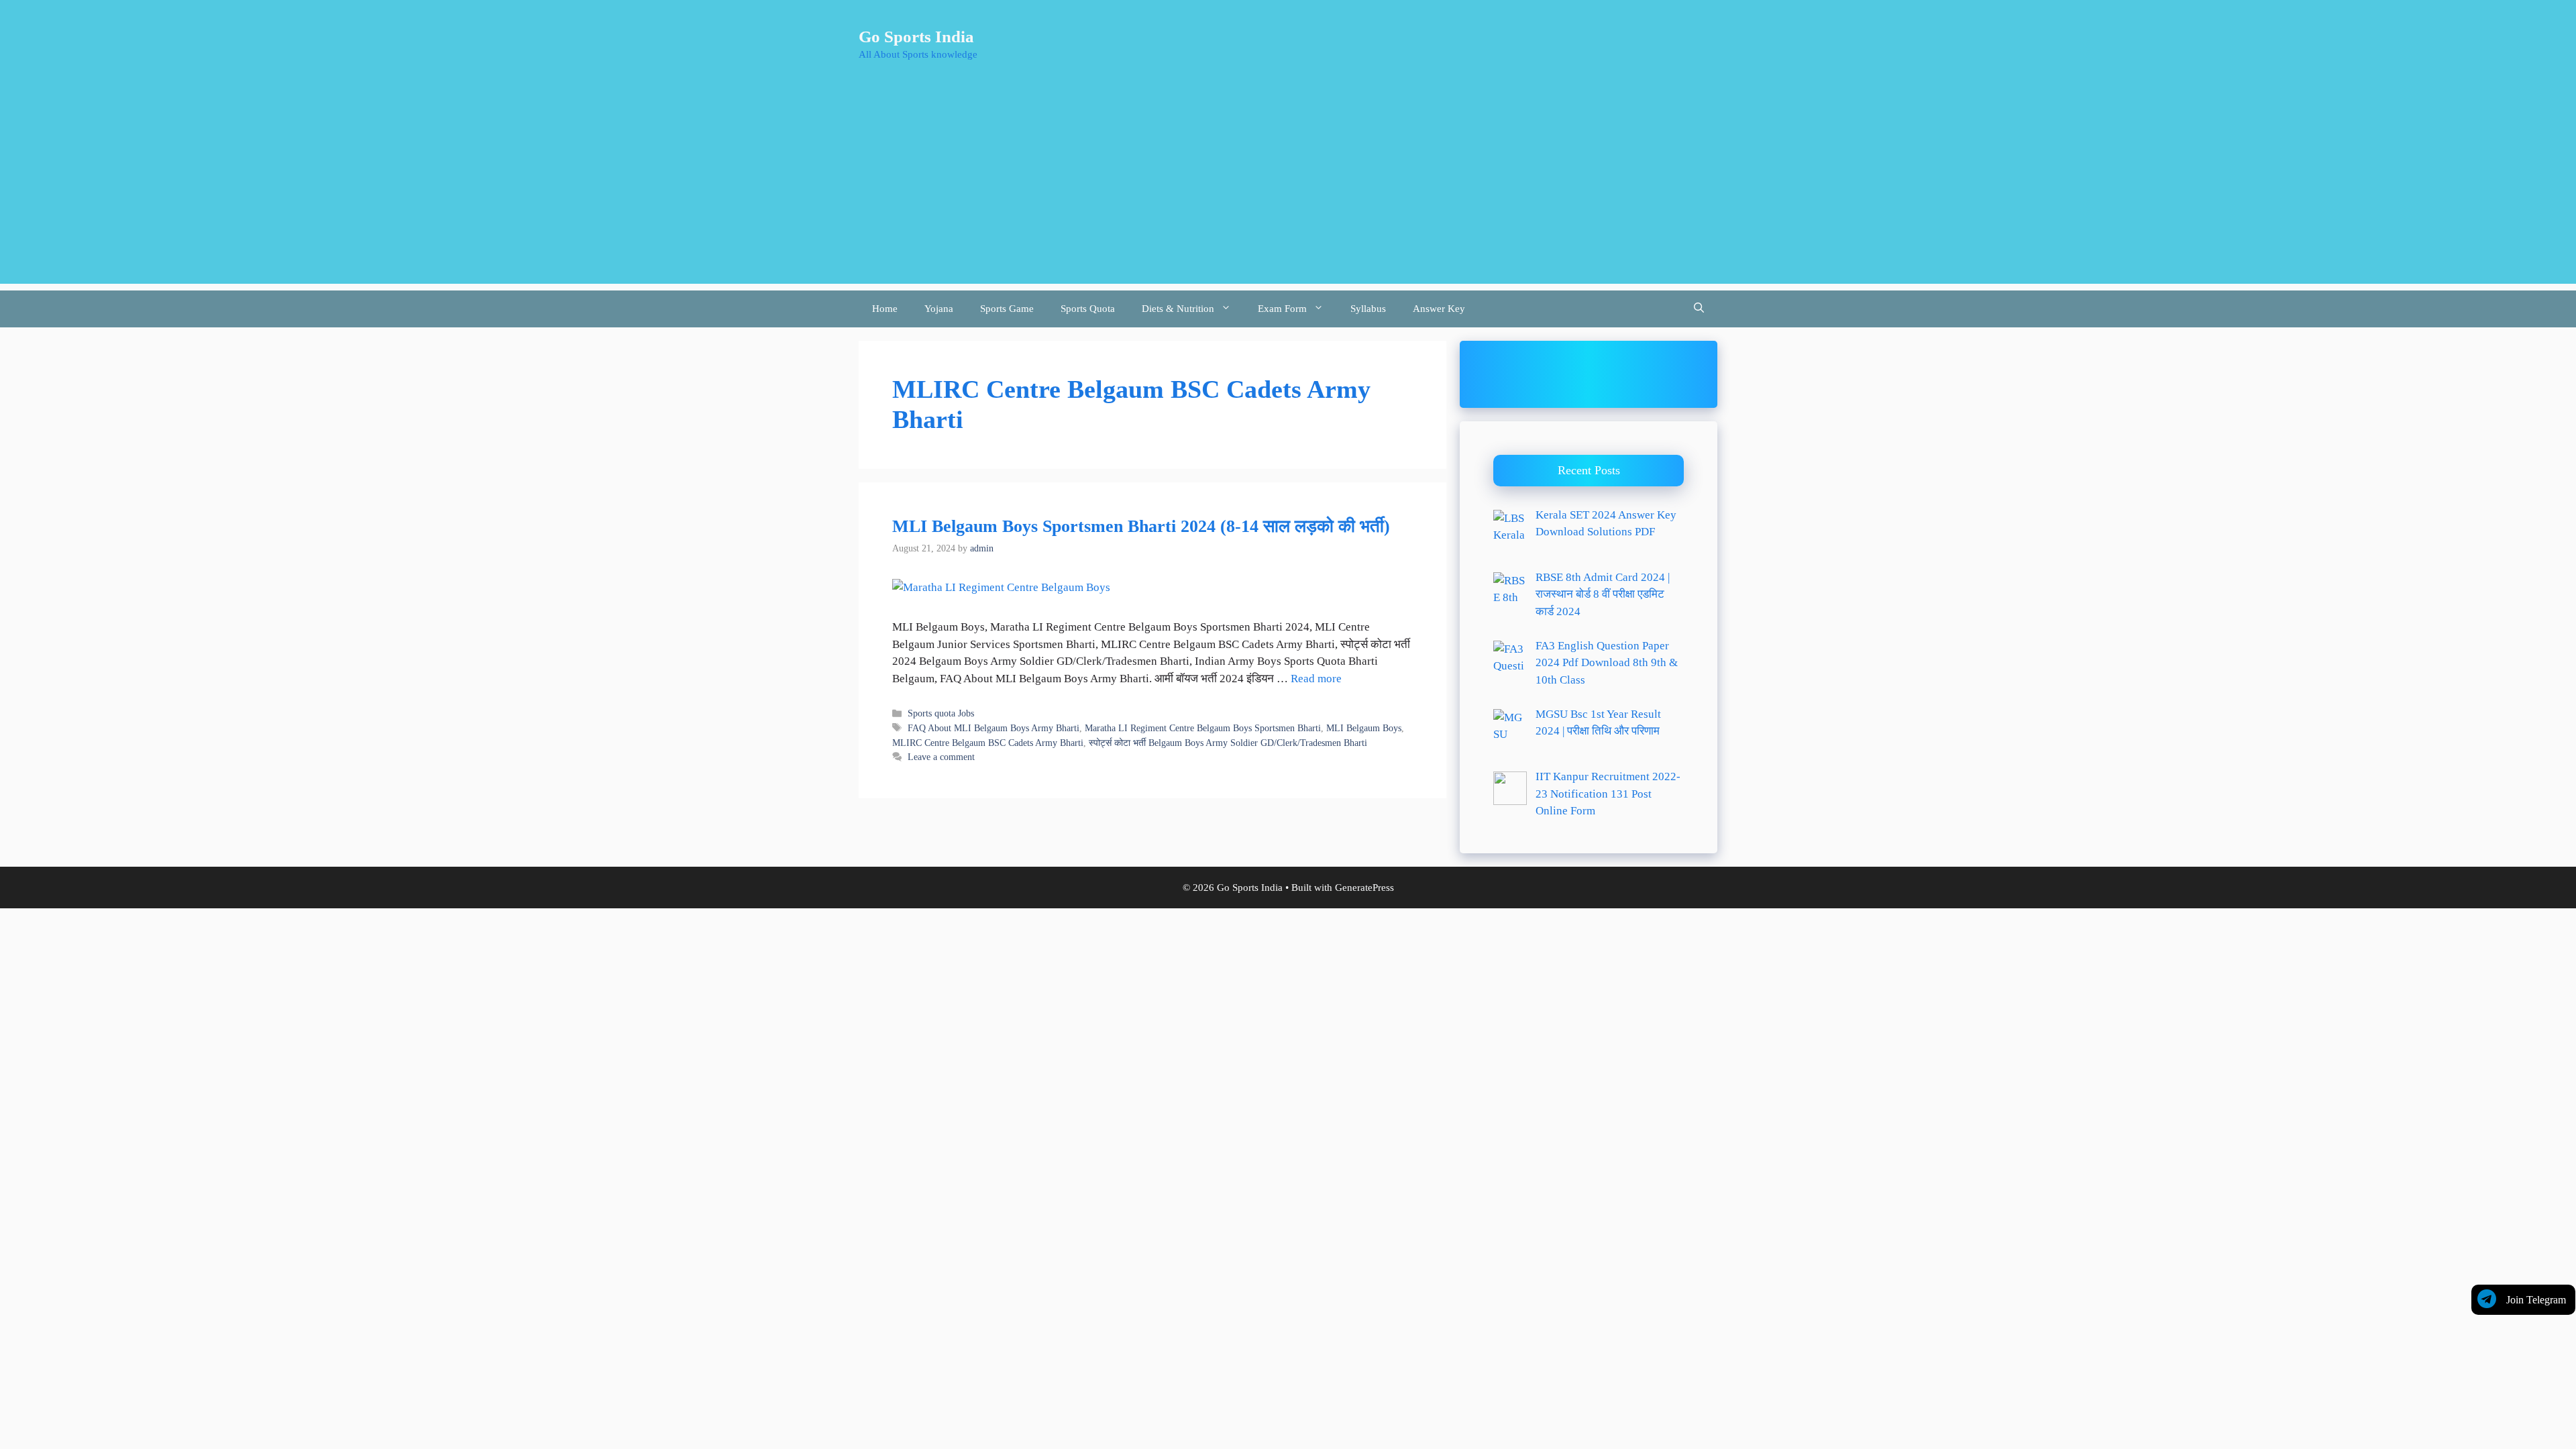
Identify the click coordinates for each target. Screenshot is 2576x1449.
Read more (1316, 679)
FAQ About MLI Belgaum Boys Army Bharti (994, 728)
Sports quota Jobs (941, 713)
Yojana (939, 309)
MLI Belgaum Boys (1364, 728)
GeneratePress (1364, 888)
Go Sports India (916, 37)
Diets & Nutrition (1178, 309)
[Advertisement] (1288, 190)
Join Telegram (2536, 1300)
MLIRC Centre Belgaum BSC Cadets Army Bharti (988, 743)
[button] (1699, 309)
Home (885, 309)
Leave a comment (941, 757)
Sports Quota (1088, 309)
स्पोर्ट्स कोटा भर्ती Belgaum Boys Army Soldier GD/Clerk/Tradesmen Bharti (1228, 743)
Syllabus (1368, 309)
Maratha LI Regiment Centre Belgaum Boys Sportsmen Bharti (1203, 728)
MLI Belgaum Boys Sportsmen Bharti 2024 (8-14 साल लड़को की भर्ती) (1141, 526)
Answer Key (1439, 309)
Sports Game (1007, 309)
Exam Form (1282, 309)
